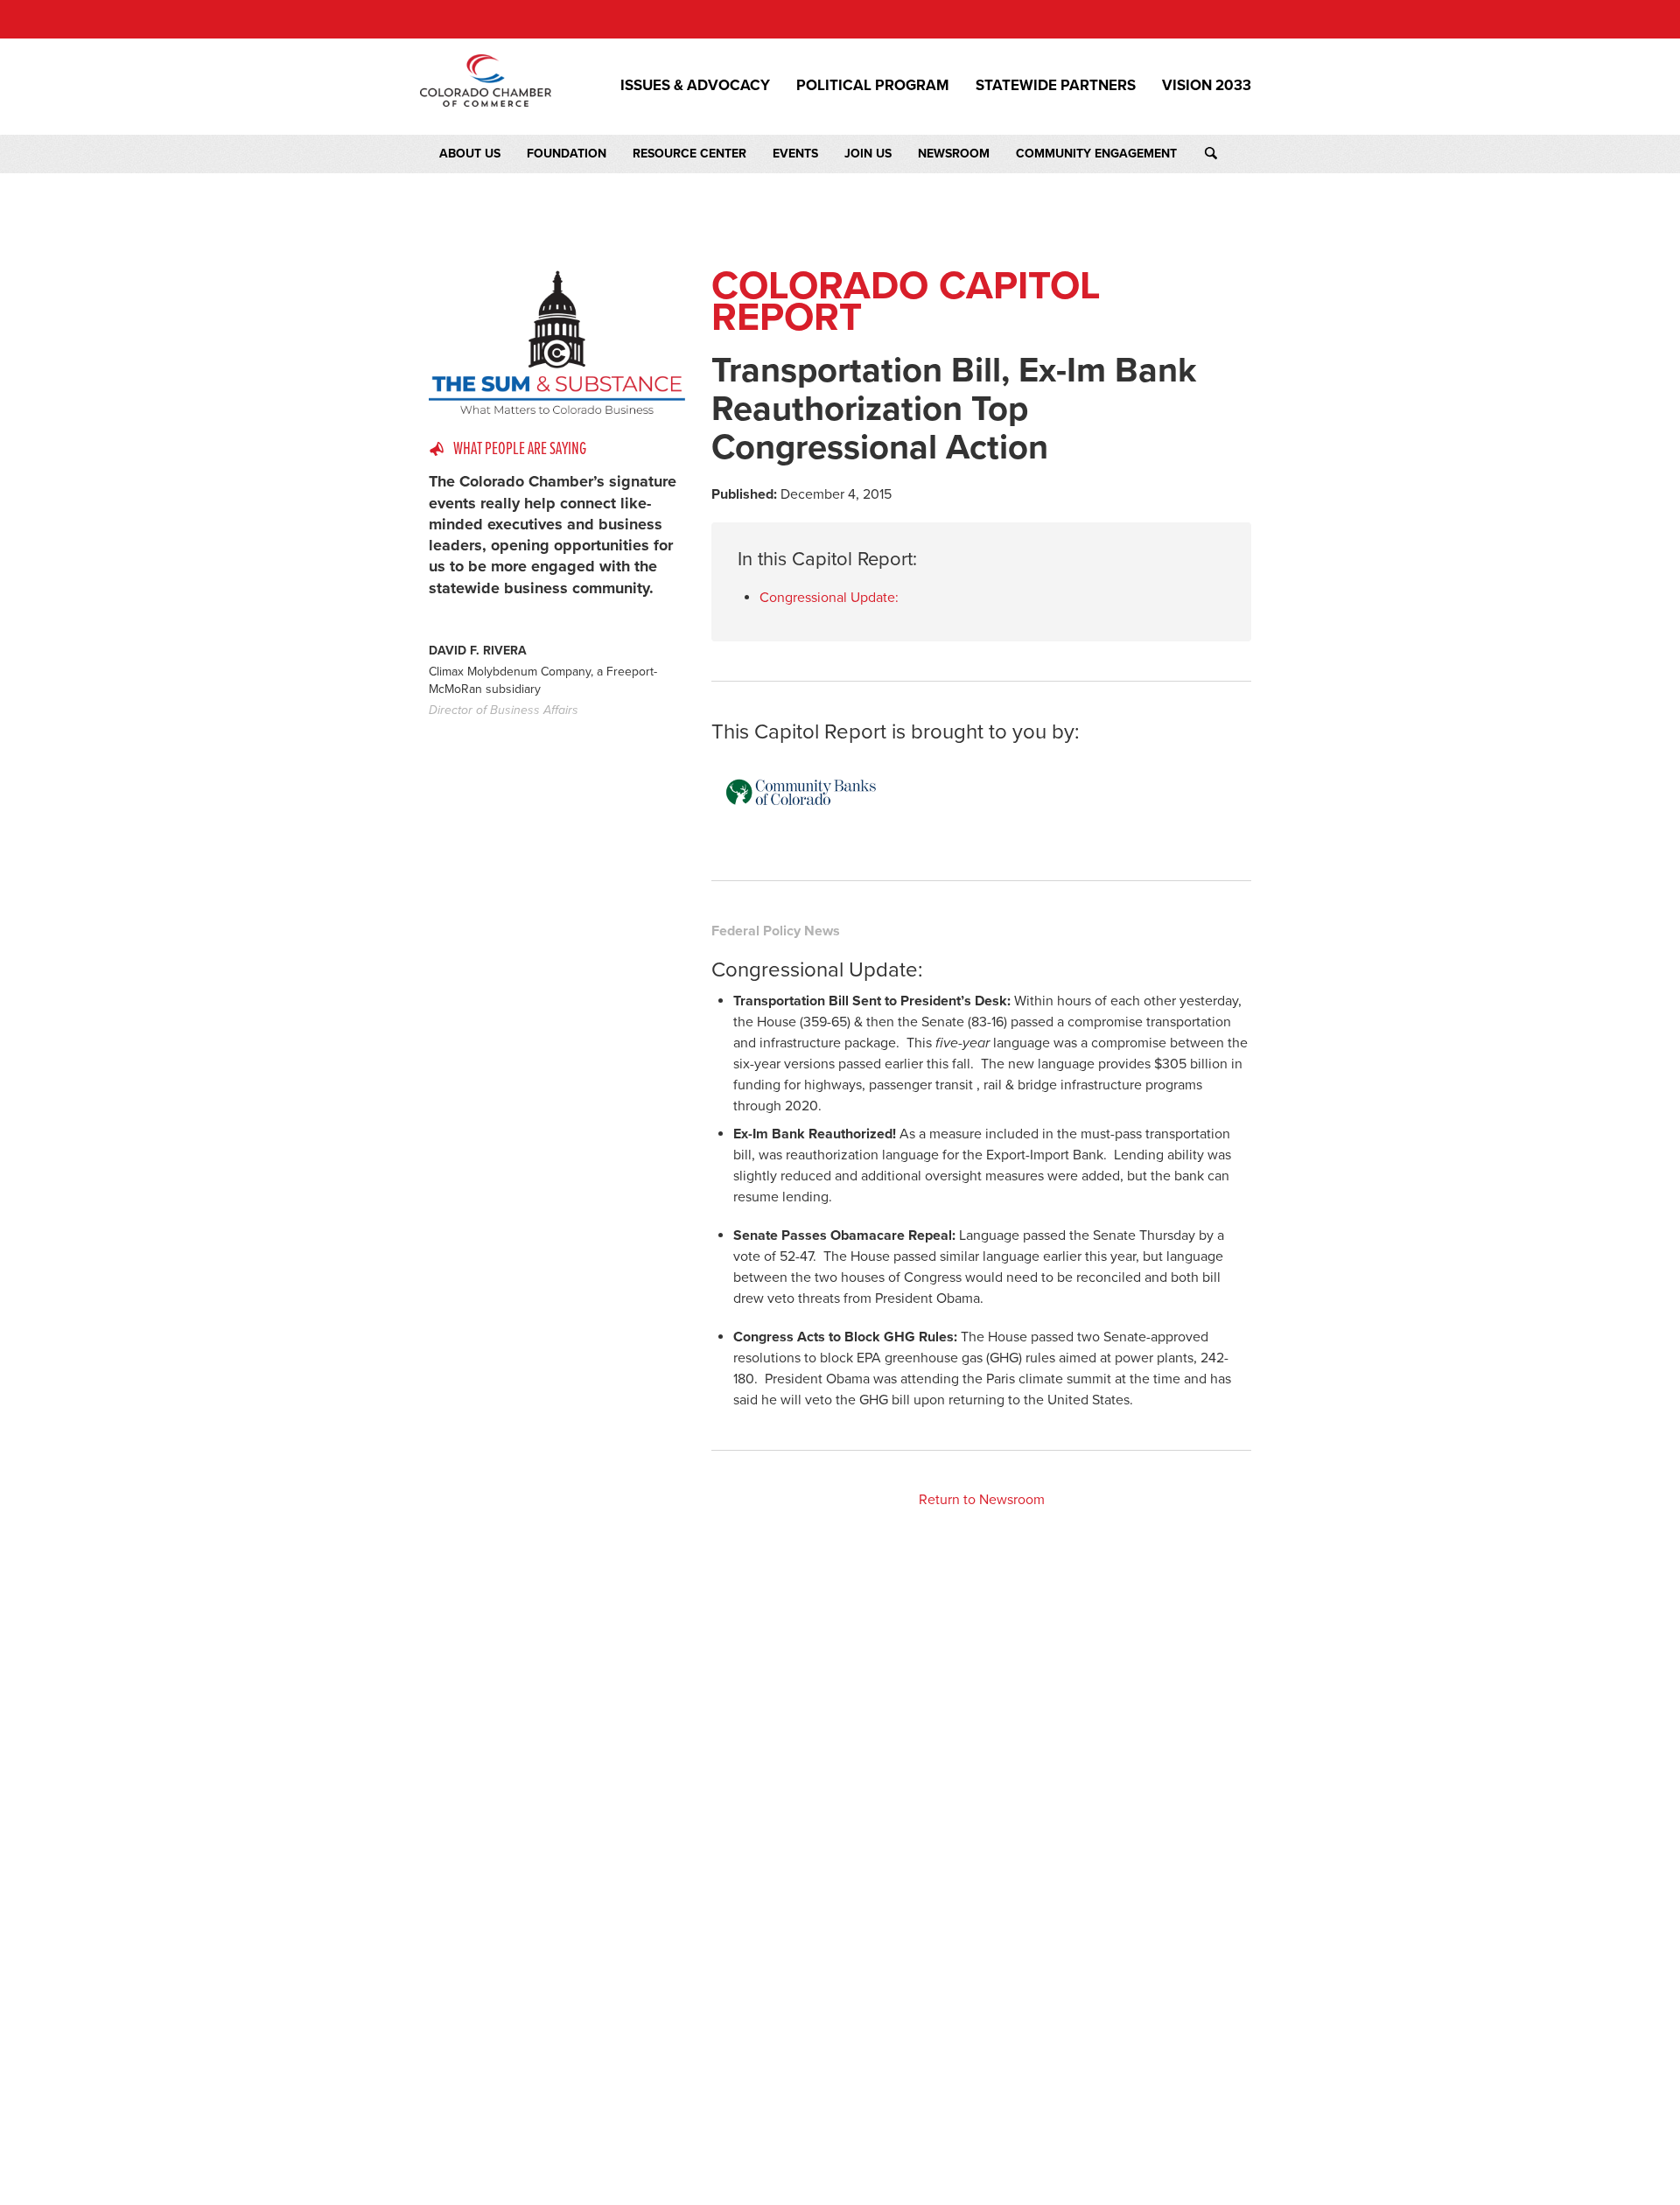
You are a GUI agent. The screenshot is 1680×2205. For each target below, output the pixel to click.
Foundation (567, 154)
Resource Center (689, 154)
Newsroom (954, 154)
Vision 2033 (1207, 86)
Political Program (873, 86)
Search (1227, 154)
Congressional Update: (829, 598)
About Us (470, 154)
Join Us (868, 154)
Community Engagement (1096, 154)
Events (795, 154)
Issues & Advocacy (695, 86)
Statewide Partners (1056, 86)
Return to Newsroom (982, 1500)
